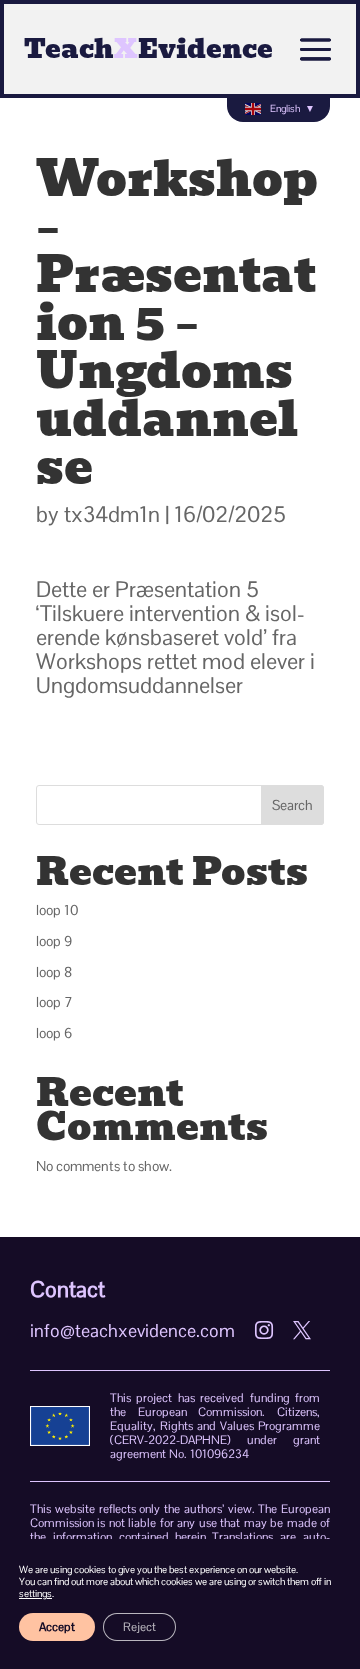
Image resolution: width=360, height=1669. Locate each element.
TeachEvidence (148, 49)
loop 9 (54, 941)
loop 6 (54, 1033)
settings (35, 1594)
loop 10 (57, 910)
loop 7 (54, 1002)
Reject (139, 1627)
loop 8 (54, 972)
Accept (57, 1627)
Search (292, 805)
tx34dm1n (112, 514)
